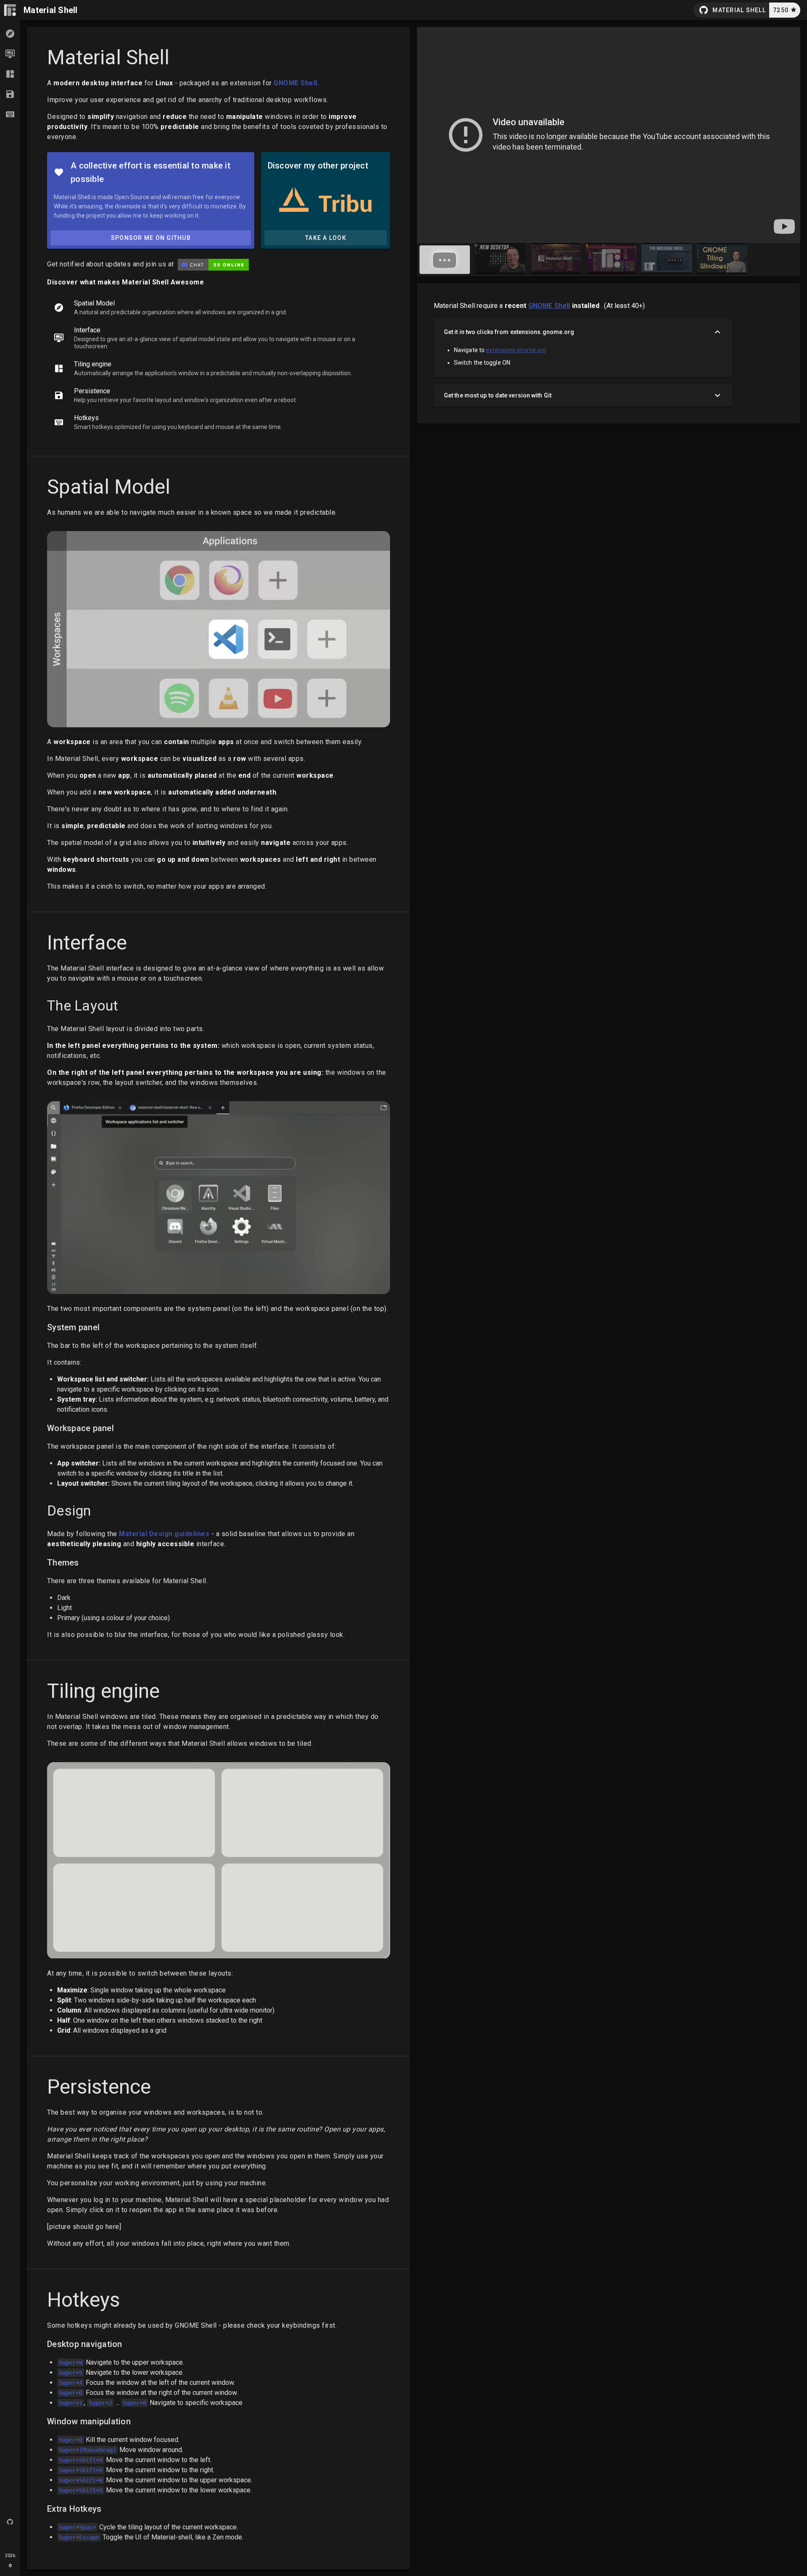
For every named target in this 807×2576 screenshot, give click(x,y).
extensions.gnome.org (516, 350)
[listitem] (219, 308)
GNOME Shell (295, 83)
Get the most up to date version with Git (498, 395)
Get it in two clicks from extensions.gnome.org (509, 332)
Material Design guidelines (164, 1534)
